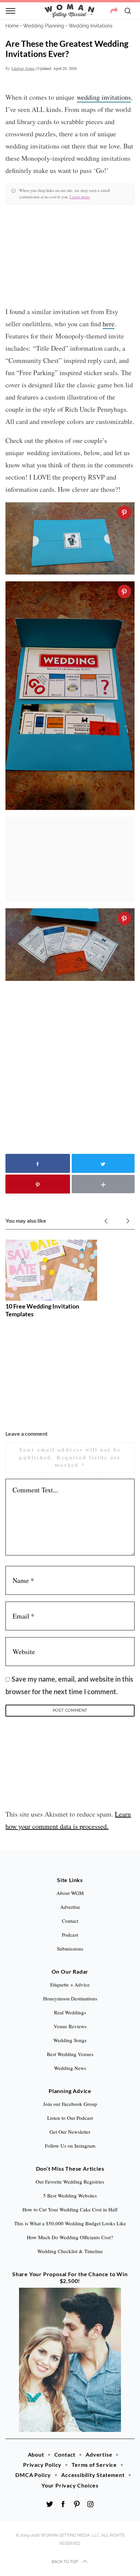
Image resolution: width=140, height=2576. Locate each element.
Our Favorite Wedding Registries (70, 2182)
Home (12, 26)
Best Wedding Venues (70, 2054)
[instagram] (90, 2504)
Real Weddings (70, 2012)
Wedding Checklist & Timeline (70, 2251)
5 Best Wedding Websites (70, 2195)
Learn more (80, 197)
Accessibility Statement (93, 2475)
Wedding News (70, 2068)
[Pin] (124, 512)
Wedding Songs (70, 2040)
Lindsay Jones (23, 68)
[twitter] (50, 2504)
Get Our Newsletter (70, 2132)
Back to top (65, 2562)
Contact (65, 2454)
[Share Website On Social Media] (114, 11)
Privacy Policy (42, 2465)
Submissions (70, 1949)
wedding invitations (104, 97)
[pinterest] (77, 2504)
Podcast (70, 1935)
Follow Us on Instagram (70, 2146)
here (109, 324)
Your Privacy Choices (70, 2485)
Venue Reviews (70, 2026)
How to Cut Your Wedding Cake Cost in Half (70, 2209)
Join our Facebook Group (70, 2104)
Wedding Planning (44, 26)
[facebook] (63, 2504)
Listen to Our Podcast (70, 2118)
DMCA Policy (33, 2475)
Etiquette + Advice (70, 1984)
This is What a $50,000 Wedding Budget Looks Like (70, 2223)
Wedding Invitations (91, 26)
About (36, 2454)
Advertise (99, 2454)
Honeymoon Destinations (70, 1998)
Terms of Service (94, 2465)
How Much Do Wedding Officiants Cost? (70, 2237)
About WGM (70, 1893)
